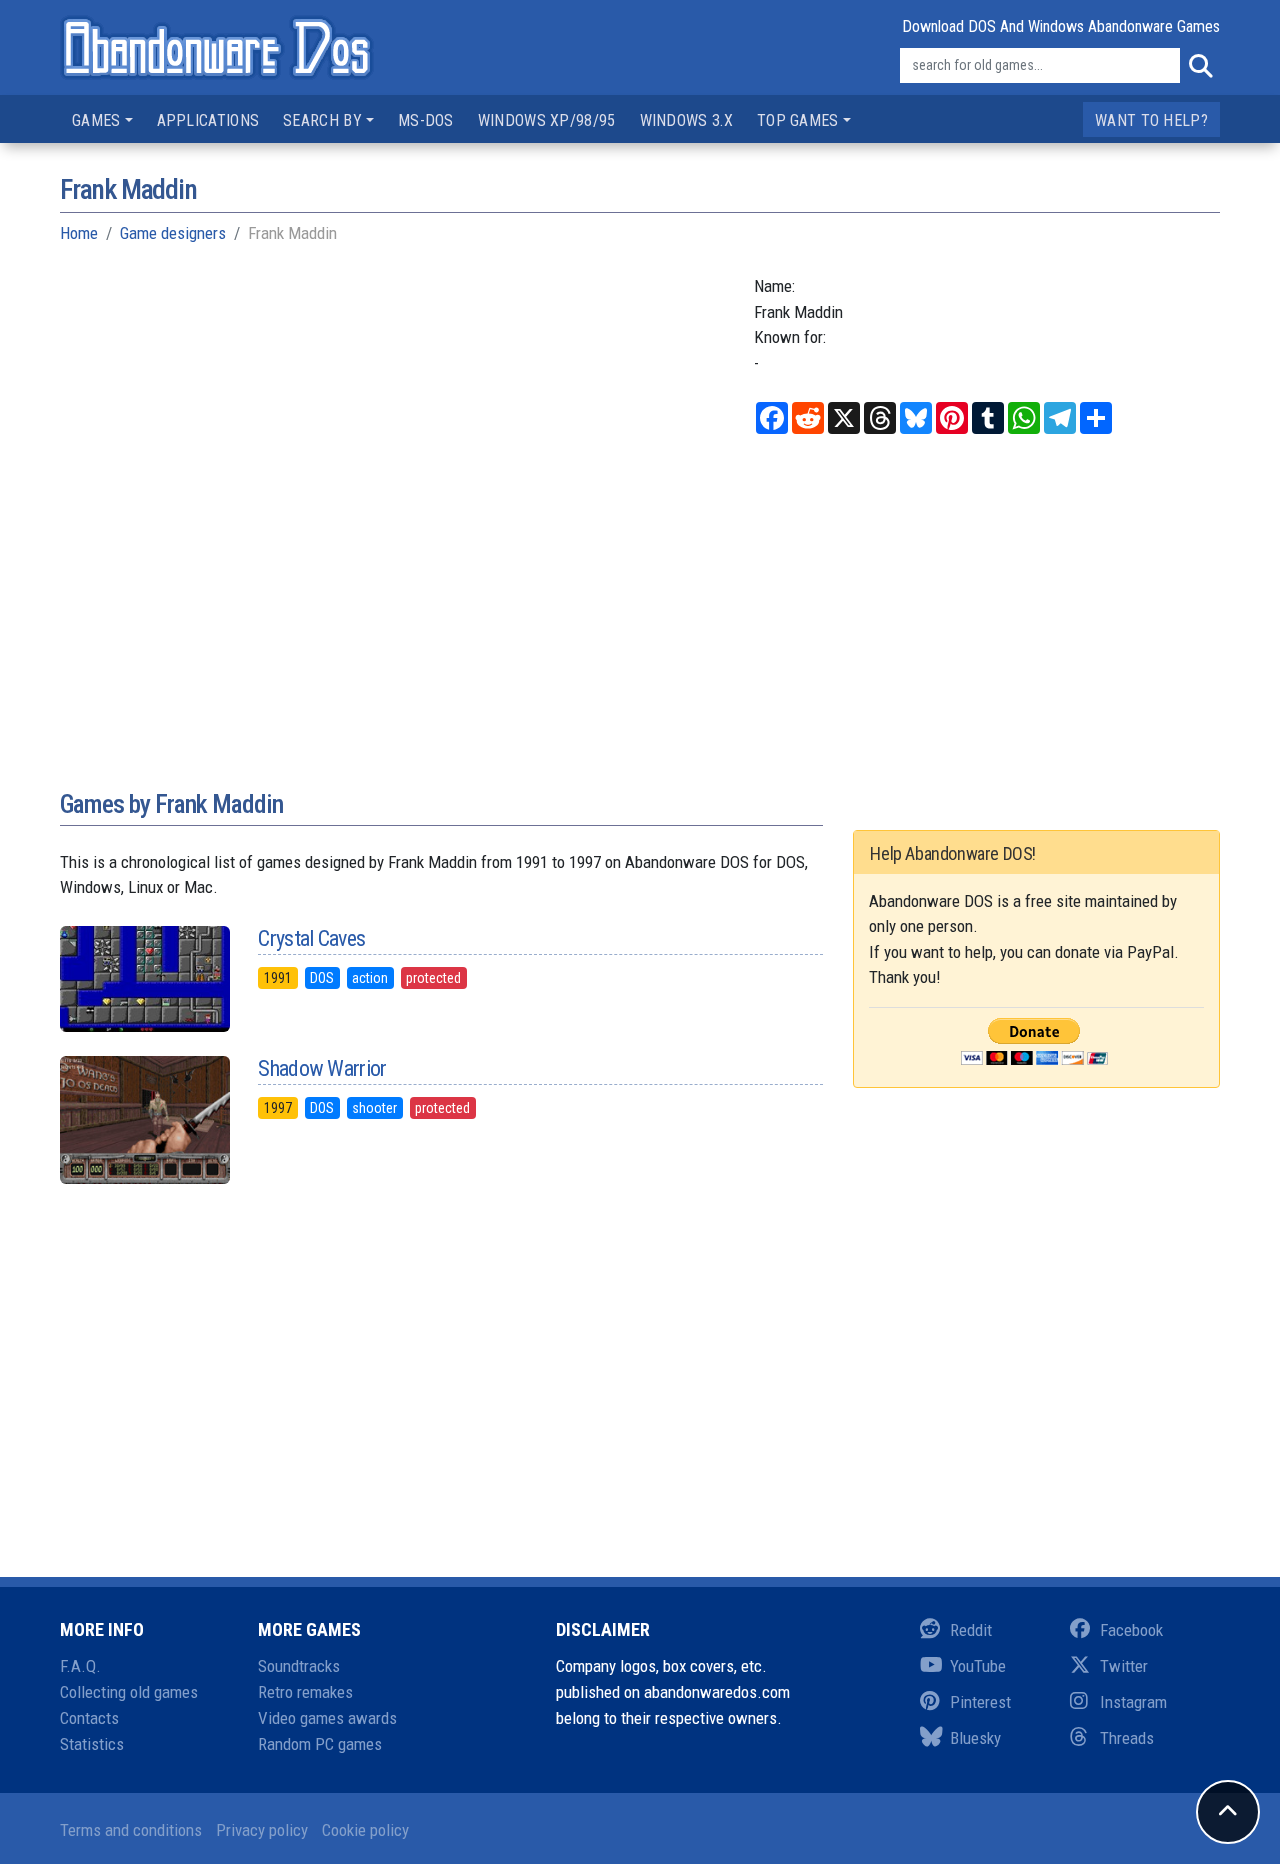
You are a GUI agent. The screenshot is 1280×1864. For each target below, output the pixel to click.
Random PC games (320, 1744)
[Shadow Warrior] (144, 1120)
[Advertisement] (640, 623)
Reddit (971, 1630)
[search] (1200, 66)
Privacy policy (262, 1830)
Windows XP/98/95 (547, 120)
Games (96, 120)
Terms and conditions (131, 1830)
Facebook (1131, 1630)
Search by (322, 120)
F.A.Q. (80, 1666)
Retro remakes (305, 1692)
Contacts (89, 1718)
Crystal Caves (311, 938)
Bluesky (975, 1738)
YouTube (978, 1666)
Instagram (1133, 1702)
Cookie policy (365, 1830)
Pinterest (980, 1702)
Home (79, 233)
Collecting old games (129, 1692)
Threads (1127, 1738)
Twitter (1124, 1666)
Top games (798, 120)
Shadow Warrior (322, 1068)
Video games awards (327, 1718)
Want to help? (1151, 120)
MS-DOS (426, 120)
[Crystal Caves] (144, 979)
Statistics (92, 1744)
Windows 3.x (686, 120)
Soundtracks (299, 1666)
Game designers (173, 233)
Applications (208, 120)
